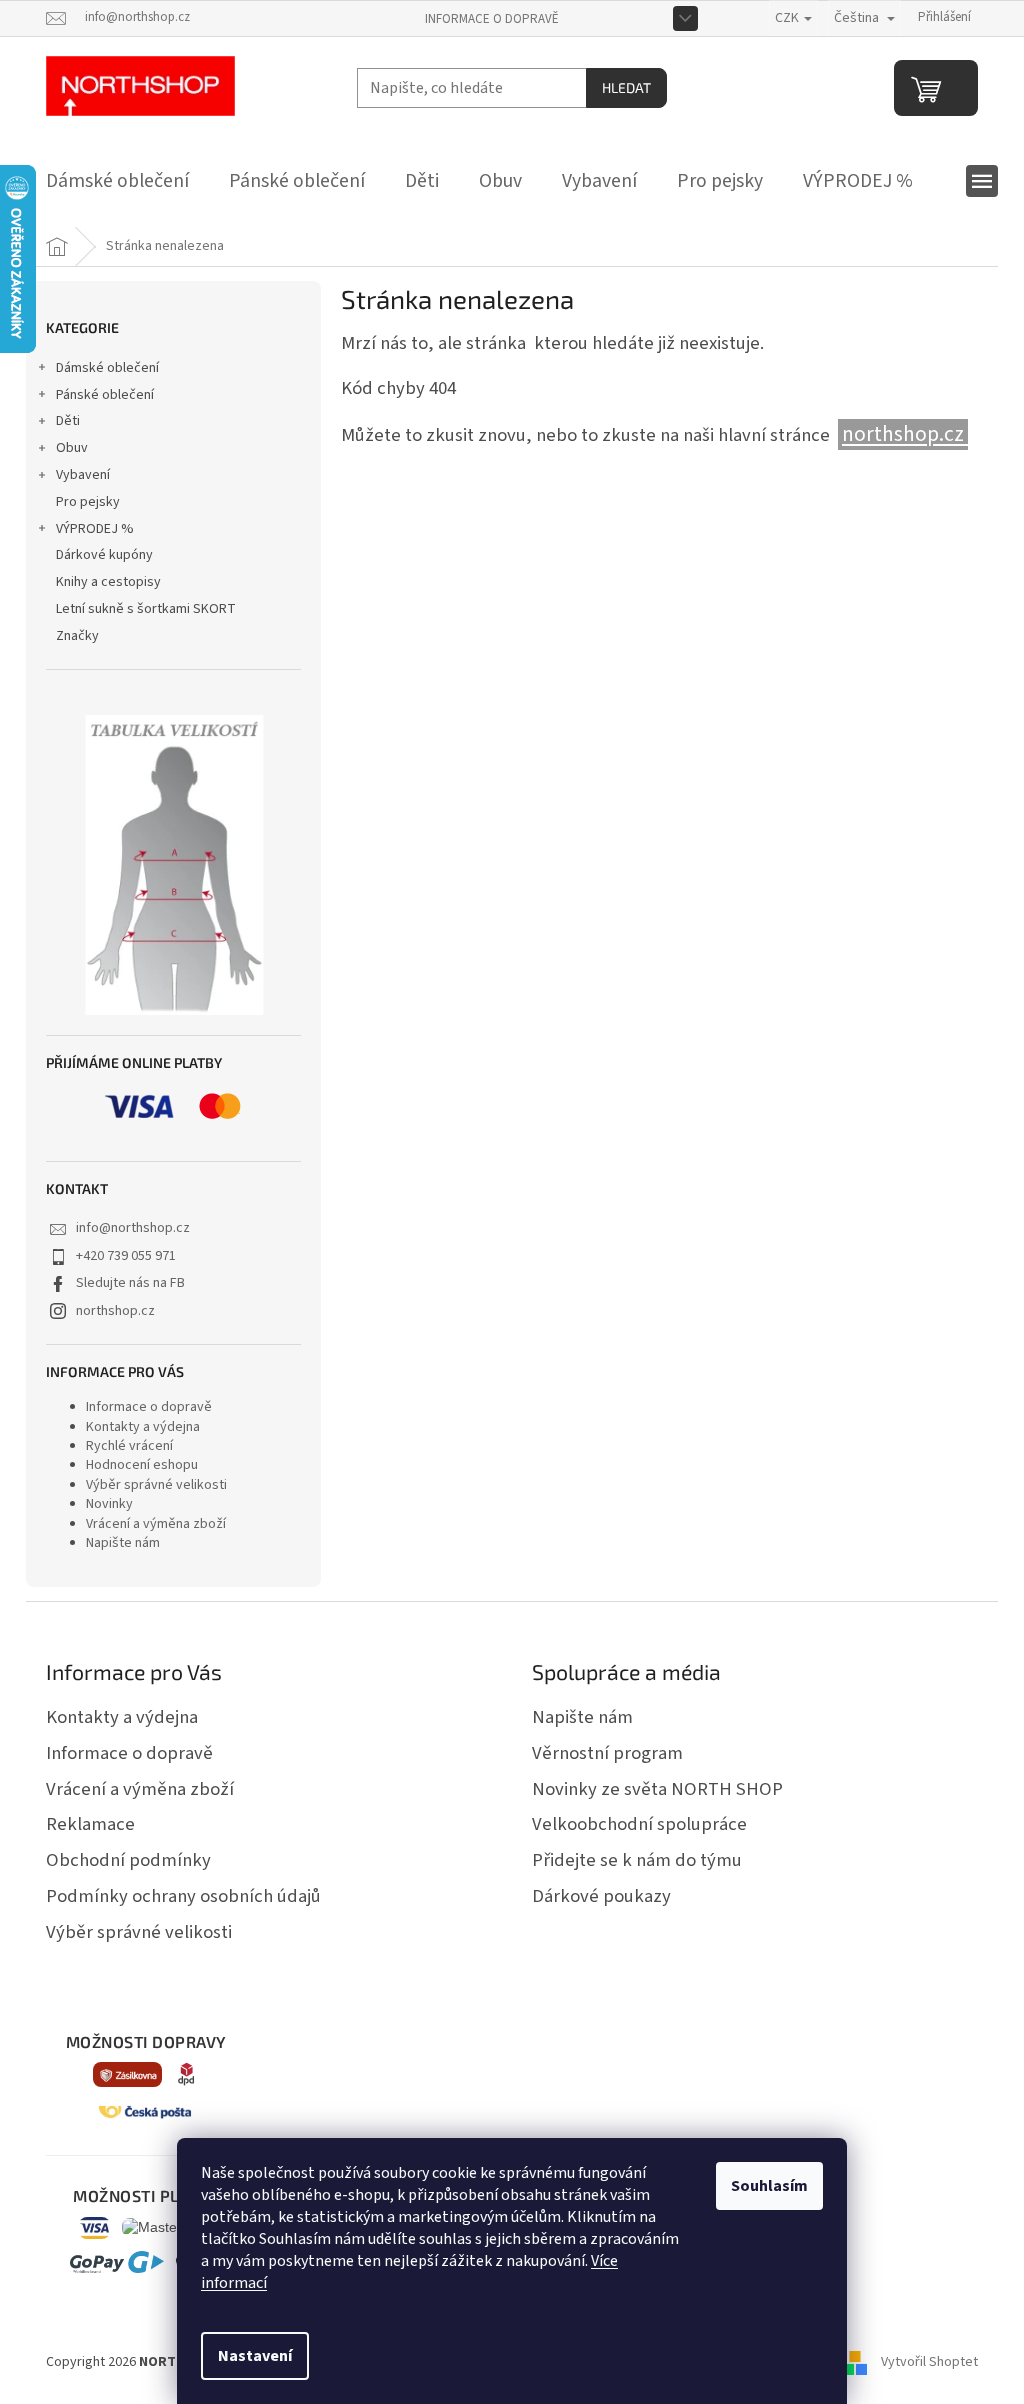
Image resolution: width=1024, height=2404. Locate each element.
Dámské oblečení (107, 368)
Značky (77, 636)
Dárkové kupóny (104, 555)
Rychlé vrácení (129, 1446)
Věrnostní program (607, 1753)
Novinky (109, 1504)
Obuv (72, 448)
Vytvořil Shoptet (929, 2363)
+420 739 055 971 (126, 1256)
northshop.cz (115, 1311)
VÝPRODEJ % (95, 529)
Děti (68, 421)
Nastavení (255, 2356)
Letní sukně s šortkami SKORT (146, 609)
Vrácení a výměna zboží (156, 1524)
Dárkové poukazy (601, 1896)
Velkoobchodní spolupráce (639, 1824)
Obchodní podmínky (128, 1860)
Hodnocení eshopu (142, 1465)
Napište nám (123, 1543)
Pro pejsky (88, 502)
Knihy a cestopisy (108, 582)
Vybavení (83, 475)
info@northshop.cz (133, 1228)
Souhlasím (769, 2186)
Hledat (626, 87)
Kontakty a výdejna (143, 1427)
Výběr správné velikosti (156, 1485)
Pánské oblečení (105, 395)
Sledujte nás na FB (130, 1283)
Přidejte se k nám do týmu (637, 1860)
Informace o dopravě (492, 19)
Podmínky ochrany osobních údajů (183, 1896)
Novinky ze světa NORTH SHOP (657, 1789)
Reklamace (90, 1824)
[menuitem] (117, 181)
